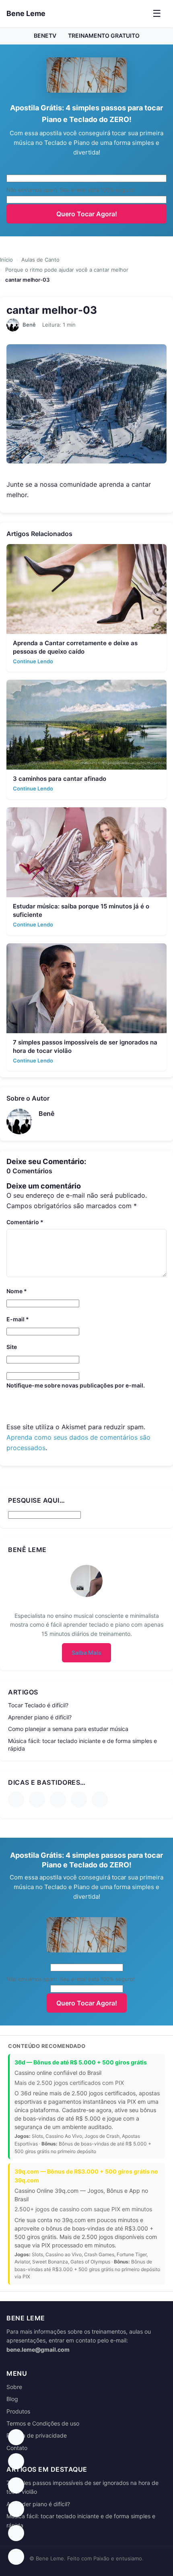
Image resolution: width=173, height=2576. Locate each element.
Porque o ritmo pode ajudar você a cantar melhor (67, 270)
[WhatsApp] (79, 1800)
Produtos (18, 2411)
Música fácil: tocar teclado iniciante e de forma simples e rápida (82, 1745)
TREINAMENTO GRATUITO (104, 36)
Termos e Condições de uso (43, 2423)
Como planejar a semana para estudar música (68, 1729)
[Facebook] (16, 1800)
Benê (29, 325)
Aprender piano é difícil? (40, 1717)
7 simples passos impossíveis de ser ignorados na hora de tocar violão (85, 1046)
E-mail (18, 1319)
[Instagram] (58, 1800)
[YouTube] (37, 1800)
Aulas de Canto (40, 260)
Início (6, 260)
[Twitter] (100, 1800)
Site (12, 1347)
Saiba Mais (86, 1653)
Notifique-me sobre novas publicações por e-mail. (76, 1385)
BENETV (45, 36)
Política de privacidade (37, 2435)
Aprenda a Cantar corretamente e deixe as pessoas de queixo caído (75, 647)
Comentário (25, 1222)
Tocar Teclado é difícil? (38, 1705)
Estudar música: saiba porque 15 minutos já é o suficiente (81, 910)
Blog (12, 2399)
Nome (17, 1291)
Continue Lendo (33, 661)
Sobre (14, 2387)
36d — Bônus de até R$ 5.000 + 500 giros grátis (81, 2062)
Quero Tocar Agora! (87, 214)
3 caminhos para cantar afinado (60, 779)
